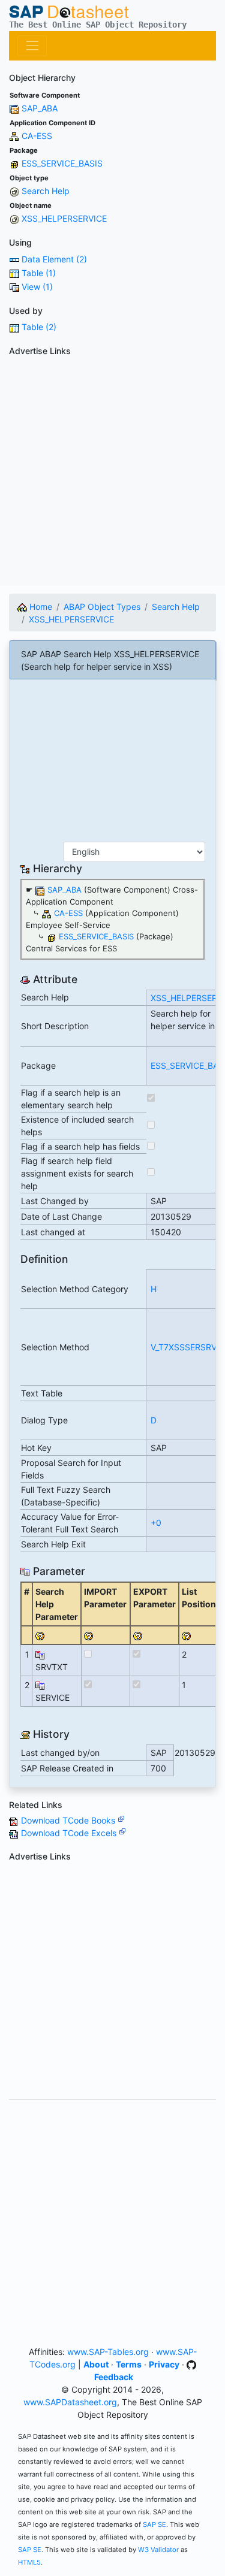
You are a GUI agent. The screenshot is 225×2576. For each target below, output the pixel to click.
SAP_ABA (40, 108)
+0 (156, 1523)
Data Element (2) (54, 259)
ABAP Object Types (102, 607)
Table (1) (39, 273)
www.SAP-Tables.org (108, 2352)
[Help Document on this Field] (40, 1635)
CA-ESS (37, 136)
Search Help (46, 191)
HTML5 (29, 2562)
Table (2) (39, 327)
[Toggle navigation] (32, 46)
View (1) (37, 287)
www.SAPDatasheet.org (70, 2402)
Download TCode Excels (70, 1833)
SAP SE (154, 2524)
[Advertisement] (112, 473)
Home (40, 607)
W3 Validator (158, 2550)
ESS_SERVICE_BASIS (62, 163)
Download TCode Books (69, 1820)
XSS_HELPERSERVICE (64, 218)
